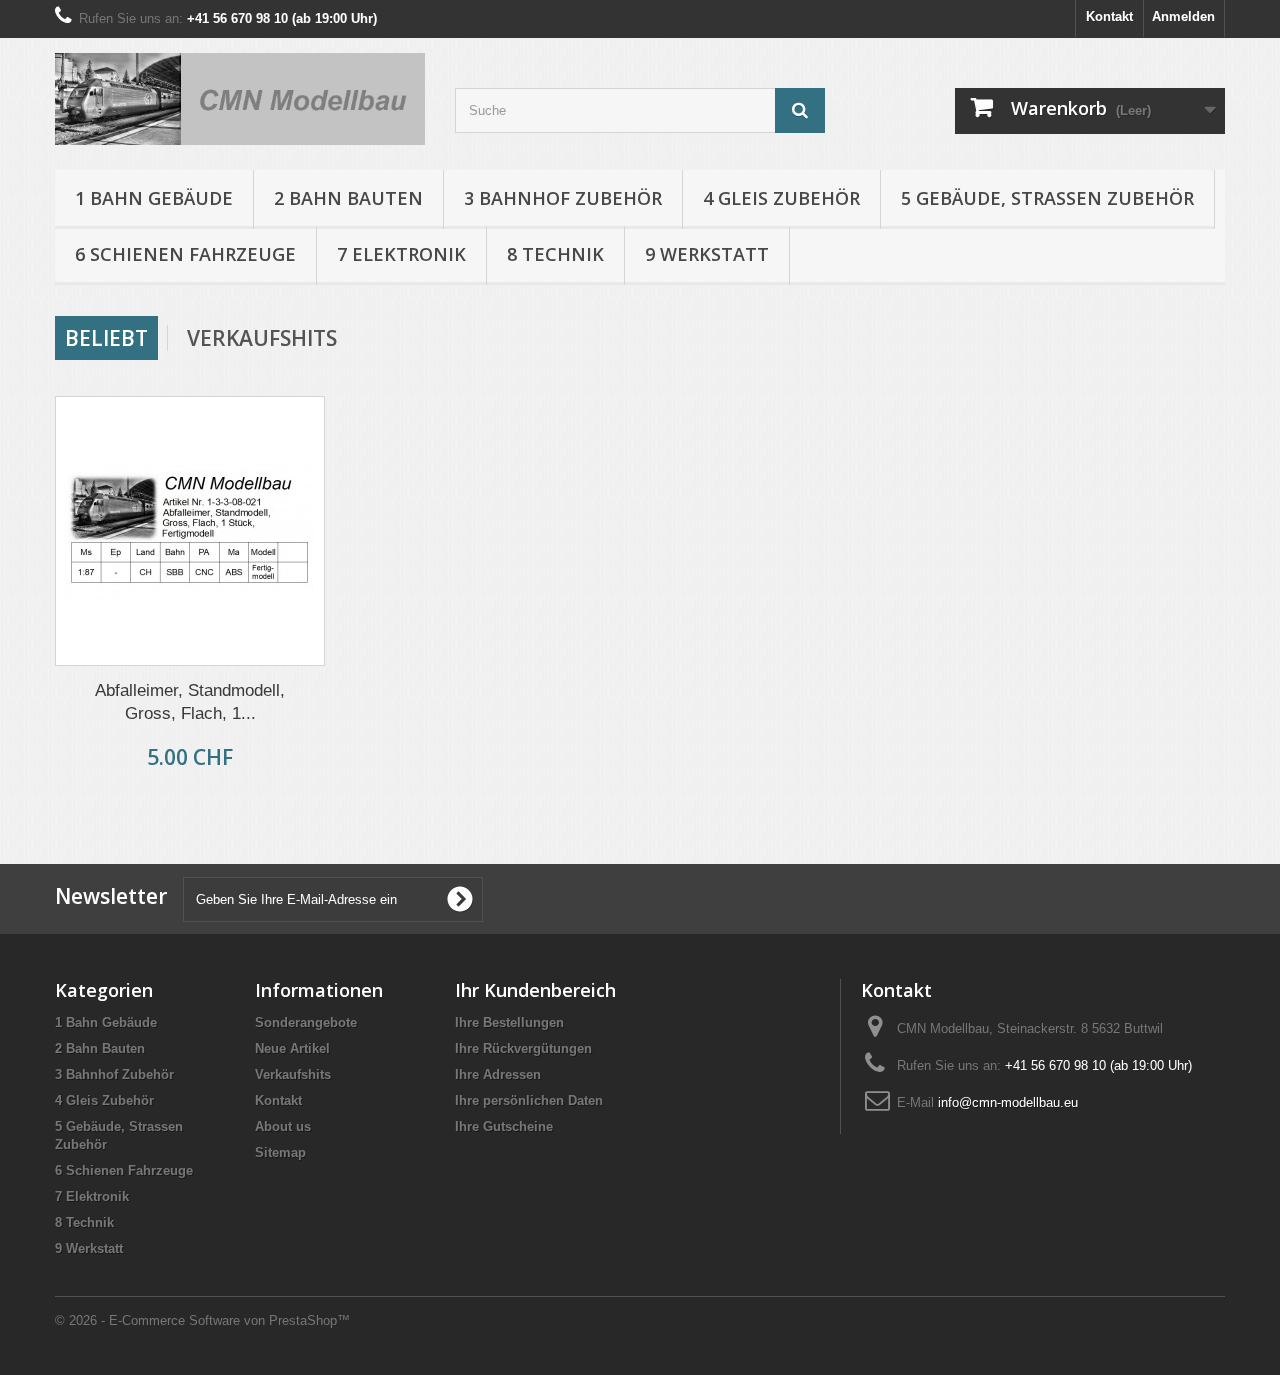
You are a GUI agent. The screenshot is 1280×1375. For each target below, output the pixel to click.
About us (283, 1126)
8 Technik (555, 254)
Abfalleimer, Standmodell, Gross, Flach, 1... (190, 702)
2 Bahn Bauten (348, 198)
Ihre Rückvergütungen (523, 1048)
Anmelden (1183, 16)
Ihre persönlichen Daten (529, 1100)
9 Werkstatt (707, 254)
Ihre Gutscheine (504, 1126)
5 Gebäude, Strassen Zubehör (1047, 198)
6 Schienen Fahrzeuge (185, 254)
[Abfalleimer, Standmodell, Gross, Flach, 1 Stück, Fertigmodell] (190, 531)
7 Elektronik (401, 254)
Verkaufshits (262, 338)
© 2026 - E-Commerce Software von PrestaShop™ (202, 1320)
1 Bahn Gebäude (154, 198)
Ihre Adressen (498, 1074)
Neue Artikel (292, 1048)
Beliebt (106, 338)
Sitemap (280, 1152)
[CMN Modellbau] (240, 99)
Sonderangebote (306, 1022)
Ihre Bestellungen (509, 1022)
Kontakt (1109, 16)
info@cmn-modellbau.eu (1008, 1102)
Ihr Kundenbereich (535, 990)
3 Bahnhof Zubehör (563, 198)
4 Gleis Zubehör (781, 198)
